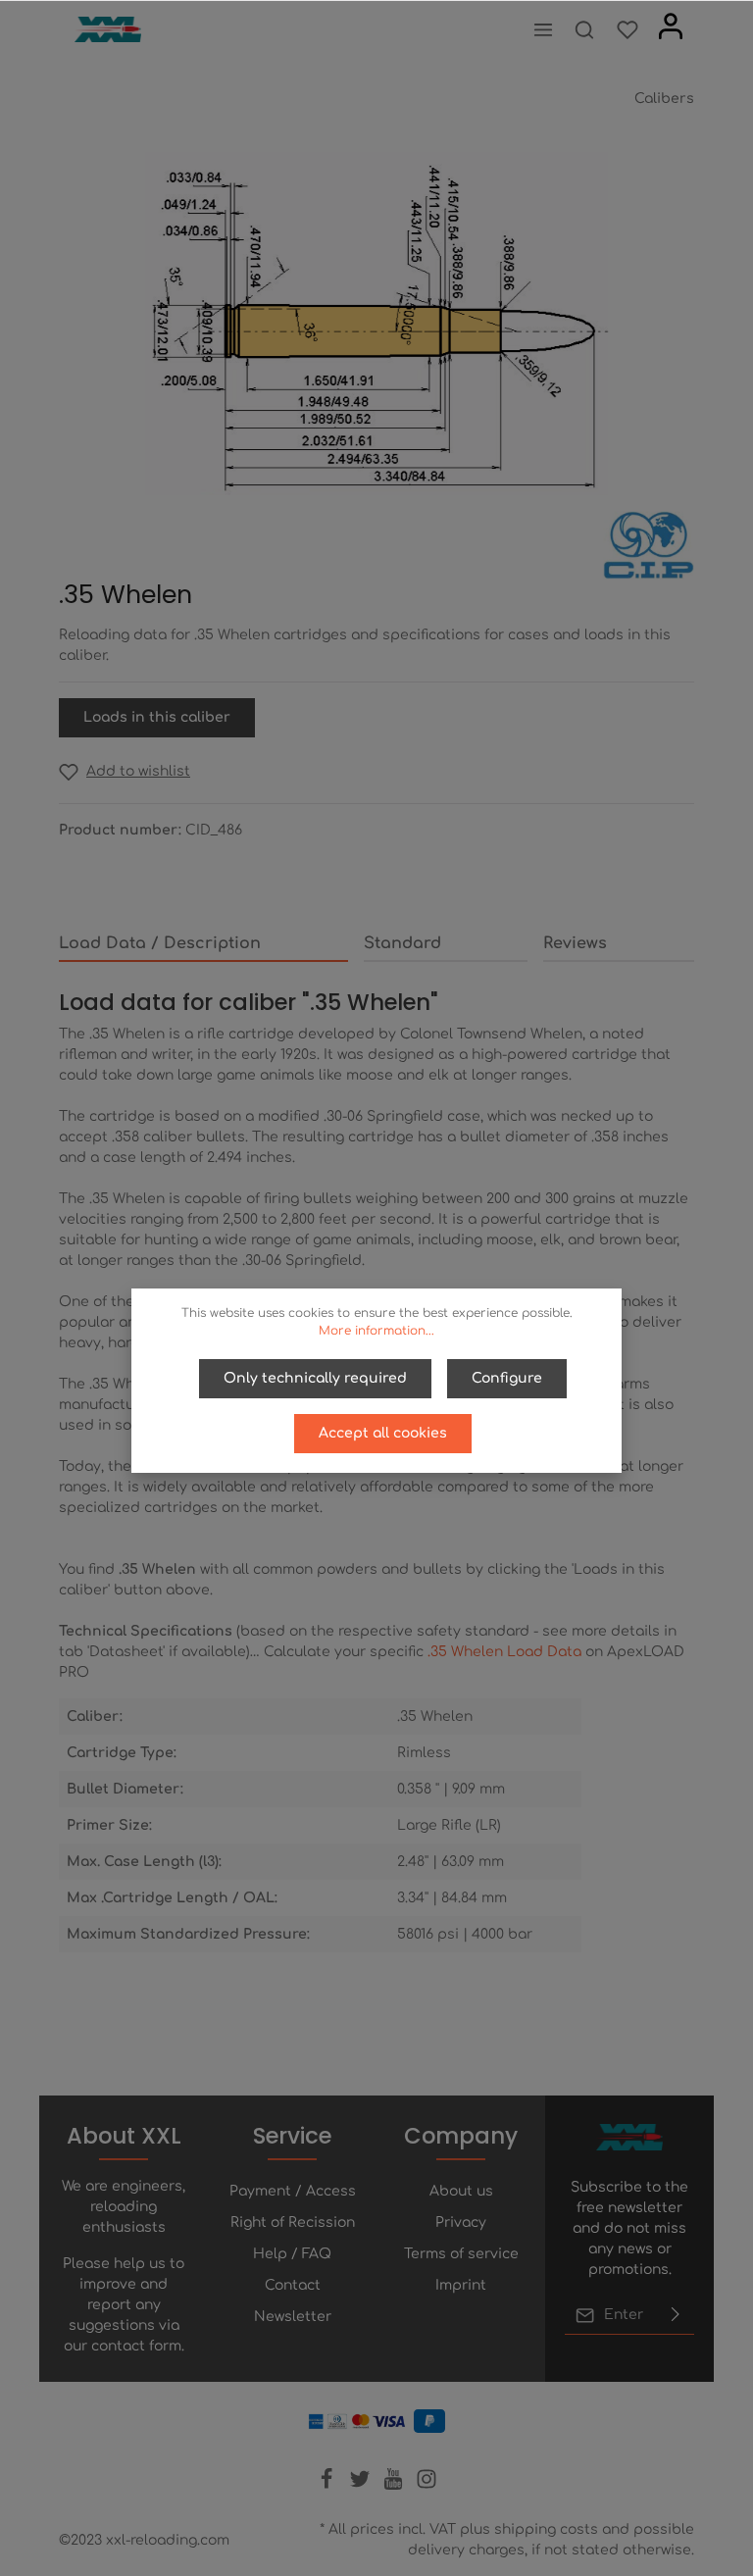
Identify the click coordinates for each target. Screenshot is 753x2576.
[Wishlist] (627, 29)
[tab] (203, 944)
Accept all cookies (383, 1433)
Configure (507, 1378)
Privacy (461, 2222)
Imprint (461, 2285)
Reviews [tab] (575, 943)
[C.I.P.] (649, 545)
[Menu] (543, 29)
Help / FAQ (292, 2254)
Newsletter (293, 2317)
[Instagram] (427, 2485)
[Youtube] (395, 2485)
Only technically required (315, 1378)
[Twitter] (362, 2485)
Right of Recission (293, 2222)
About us (461, 2191)
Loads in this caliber (157, 717)
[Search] (584, 29)
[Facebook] (328, 2485)
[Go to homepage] (108, 30)
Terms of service (461, 2254)
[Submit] (676, 2315)
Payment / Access (293, 2191)
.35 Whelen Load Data (504, 1652)
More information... (376, 1331)
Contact (293, 2285)
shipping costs (546, 2529)
